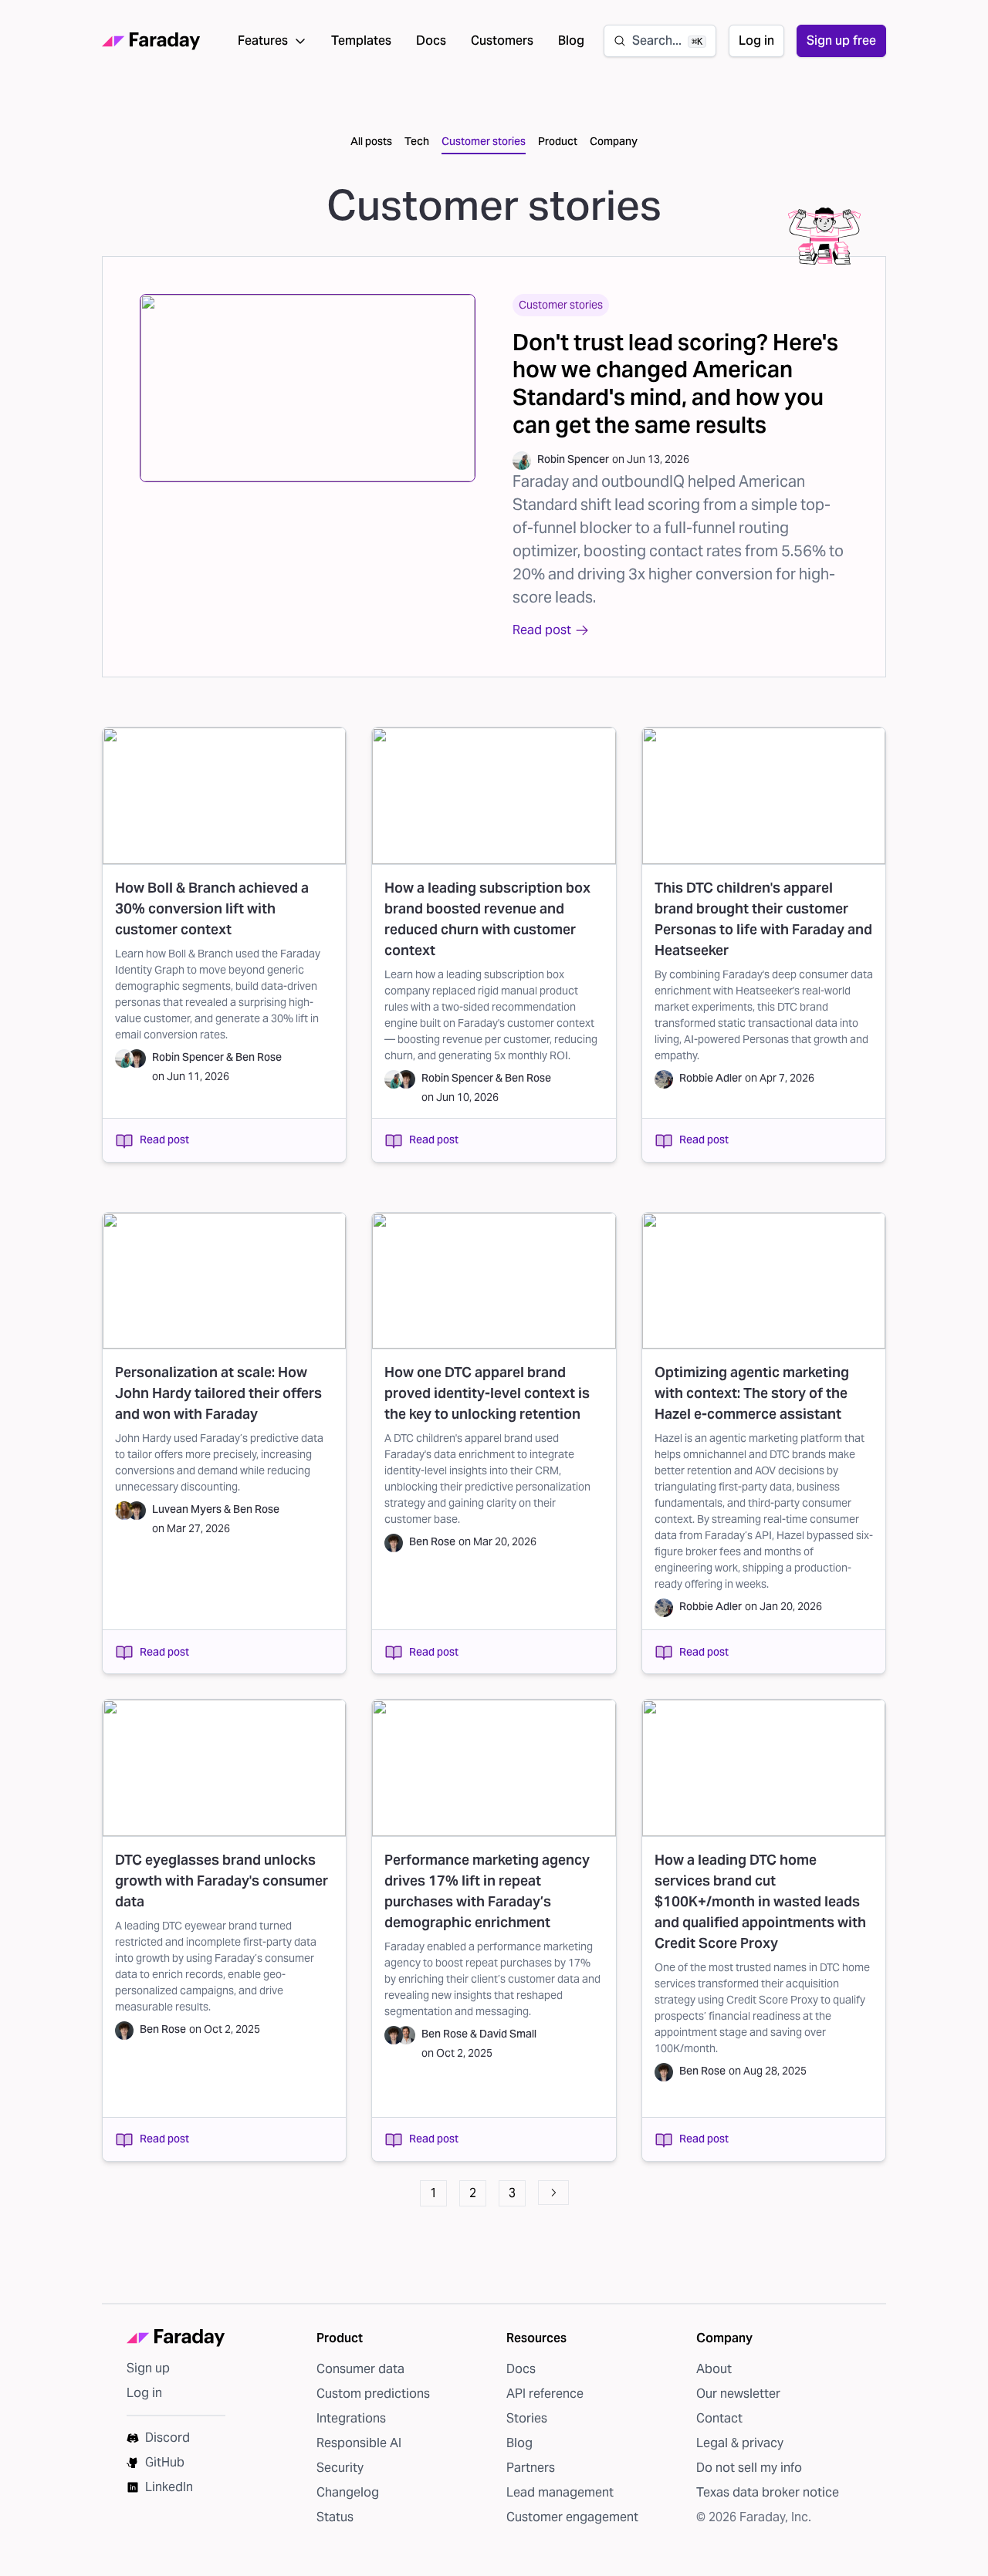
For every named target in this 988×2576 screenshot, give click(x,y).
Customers (502, 41)
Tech (417, 141)
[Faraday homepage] (151, 41)
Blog (571, 41)
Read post (164, 1139)
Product (558, 141)
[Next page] (553, 2193)
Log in (756, 41)
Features (263, 41)
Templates (361, 41)
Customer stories (484, 141)
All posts (371, 141)
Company (614, 141)
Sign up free (841, 41)
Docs (431, 41)
